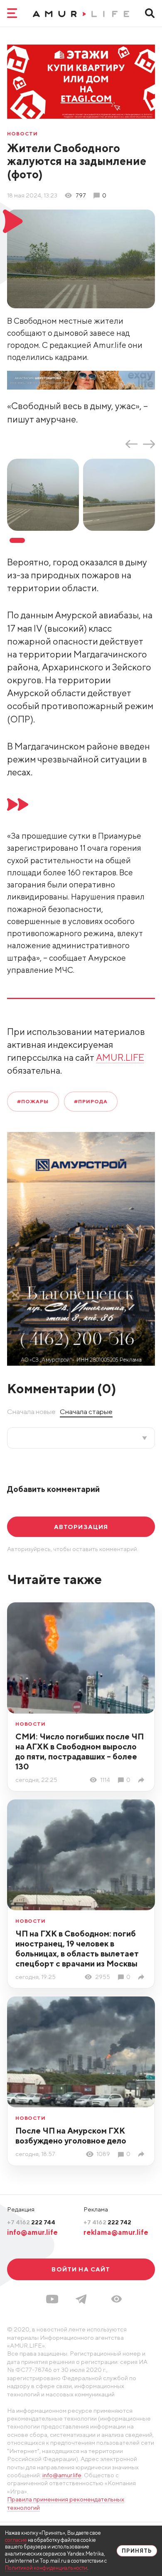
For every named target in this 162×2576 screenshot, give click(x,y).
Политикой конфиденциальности (46, 2568)
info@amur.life (32, 2232)
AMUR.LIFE (120, 1057)
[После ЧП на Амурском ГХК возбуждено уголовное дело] (143, 2154)
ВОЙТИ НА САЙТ (81, 2269)
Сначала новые (31, 1412)
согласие (16, 2540)
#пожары (33, 1101)
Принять (137, 2551)
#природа (91, 1101)
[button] (117, 2299)
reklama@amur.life (116, 2232)
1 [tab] (17, 540)
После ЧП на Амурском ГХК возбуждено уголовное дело (71, 2135)
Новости (22, 134)
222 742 (107, 2222)
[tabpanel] (45, 495)
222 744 (31, 2222)
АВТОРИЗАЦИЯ (81, 1527)
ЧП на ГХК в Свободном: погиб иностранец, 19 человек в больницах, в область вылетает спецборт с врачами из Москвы (77, 1948)
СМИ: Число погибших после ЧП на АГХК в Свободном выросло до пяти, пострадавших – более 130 (80, 1751)
